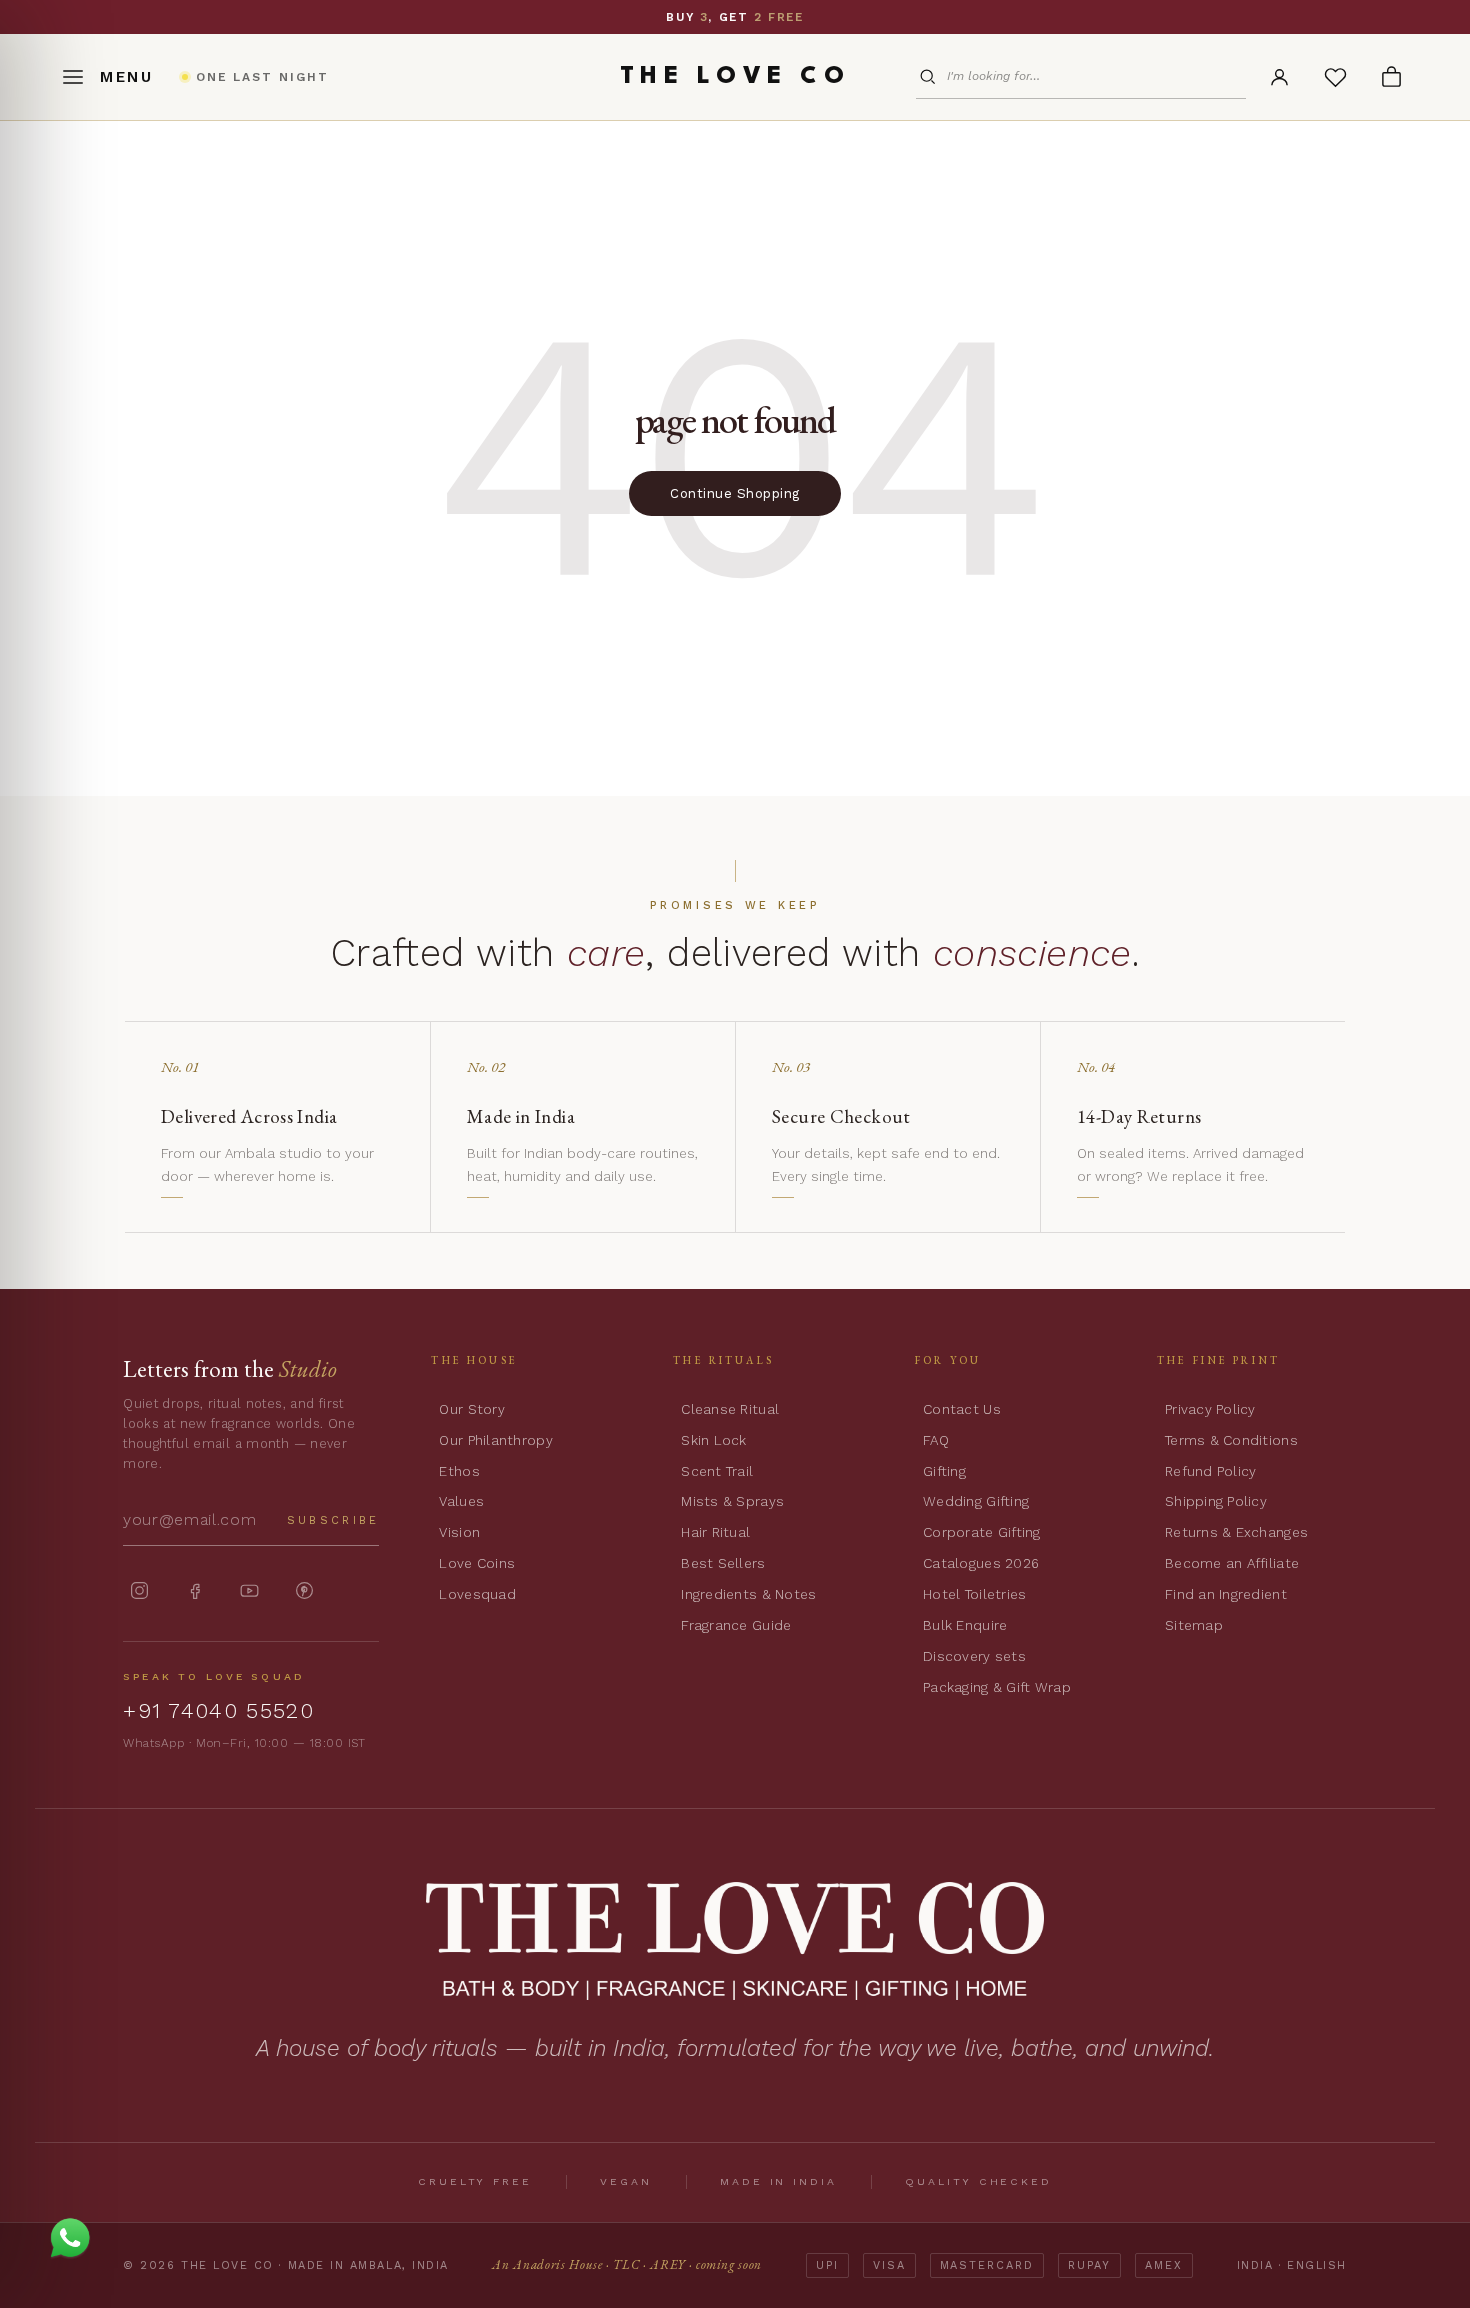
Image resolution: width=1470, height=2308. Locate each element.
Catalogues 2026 (981, 1563)
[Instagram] (139, 1590)
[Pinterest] (304, 1590)
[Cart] (1391, 77)
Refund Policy (1211, 1471)
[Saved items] (1335, 77)
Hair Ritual (715, 1532)
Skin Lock (713, 1440)
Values (461, 1501)
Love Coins (477, 1563)
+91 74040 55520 (218, 1710)
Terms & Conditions (1231, 1440)
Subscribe (333, 1520)
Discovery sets (974, 1656)
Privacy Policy (1210, 1409)
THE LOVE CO (735, 77)
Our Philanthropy (495, 1440)
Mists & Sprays (732, 1501)
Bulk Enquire (965, 1625)
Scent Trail (717, 1471)
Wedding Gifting (976, 1501)
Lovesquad (477, 1594)
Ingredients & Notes (748, 1594)
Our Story (471, 1409)
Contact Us (962, 1409)
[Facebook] (194, 1590)
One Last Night (676, 17)
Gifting (944, 1471)
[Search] (930, 76)
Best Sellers (723, 1563)
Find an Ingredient (1226, 1594)
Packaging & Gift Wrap (997, 1687)
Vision (459, 1532)
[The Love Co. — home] (734, 1941)
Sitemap (1194, 1625)
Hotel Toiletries (974, 1594)
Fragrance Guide (736, 1625)
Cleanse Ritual (730, 1409)
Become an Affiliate (1232, 1563)
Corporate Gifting (982, 1532)
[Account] (1279, 77)
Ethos (459, 1471)
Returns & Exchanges (1236, 1532)
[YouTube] (249, 1590)
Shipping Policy (1216, 1501)
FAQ (936, 1440)
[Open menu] (107, 77)
